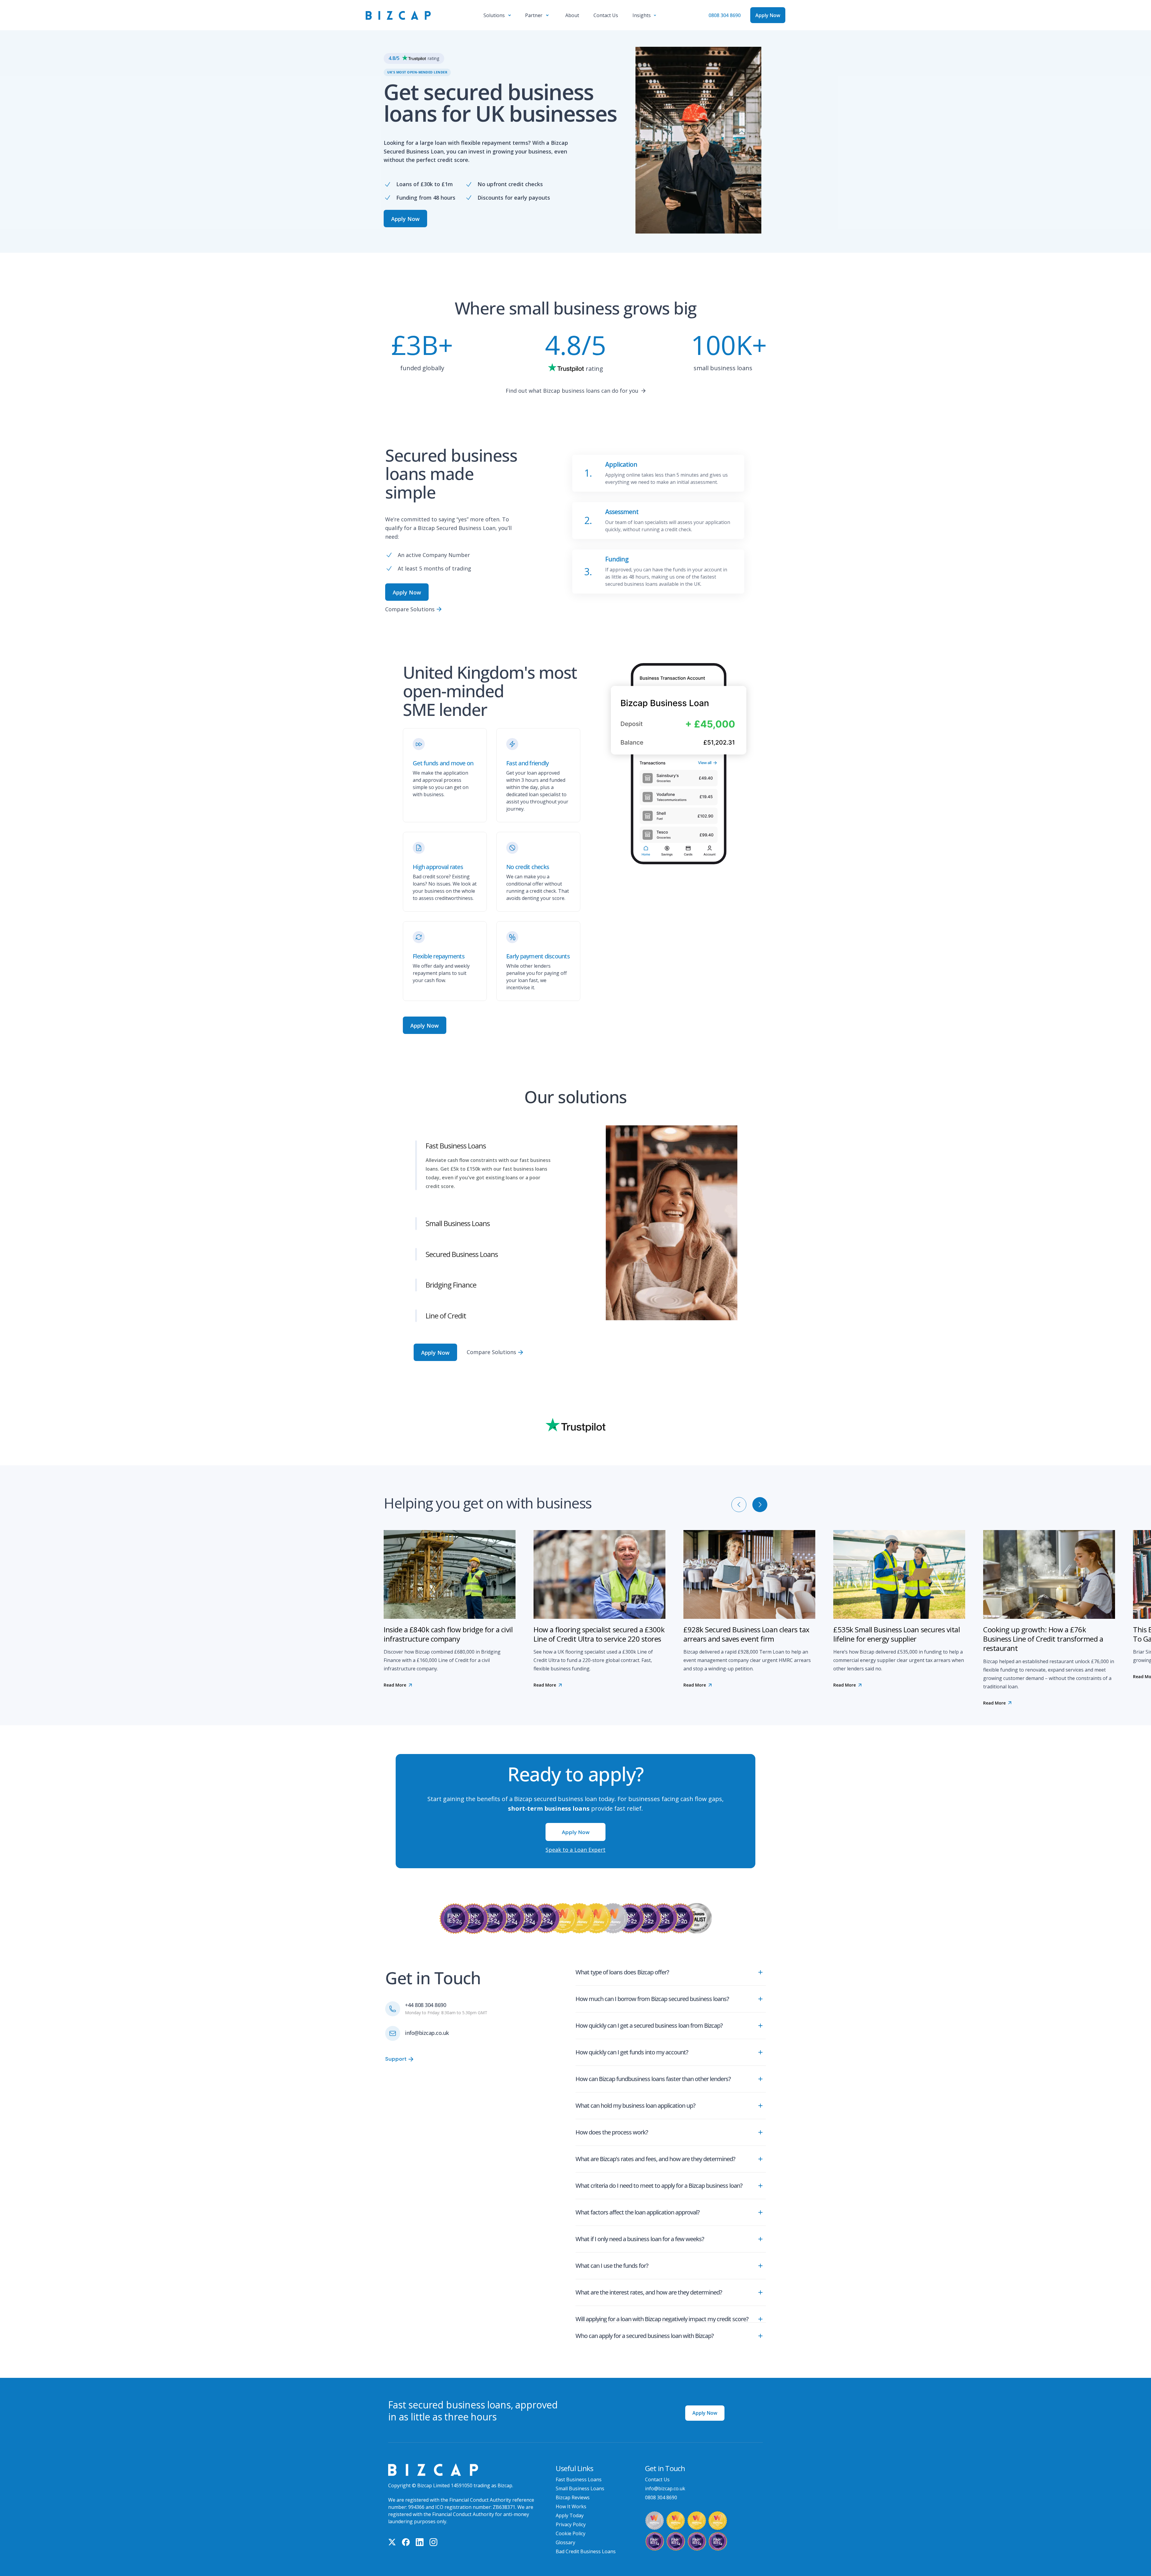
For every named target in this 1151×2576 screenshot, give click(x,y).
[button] (497, 15)
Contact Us (657, 2471)
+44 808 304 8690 (425, 1996)
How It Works (571, 2498)
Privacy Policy (571, 2516)
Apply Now (705, 2404)
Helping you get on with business (488, 1494)
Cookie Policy (571, 2525)
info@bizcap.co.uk (427, 2024)
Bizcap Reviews (573, 2489)
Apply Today (570, 2507)
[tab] (495, 1138)
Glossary (565, 2534)
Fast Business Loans (579, 2471)
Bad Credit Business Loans (586, 2543)
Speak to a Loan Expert (575, 1841)
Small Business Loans (580, 2480)
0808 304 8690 (725, 15)
